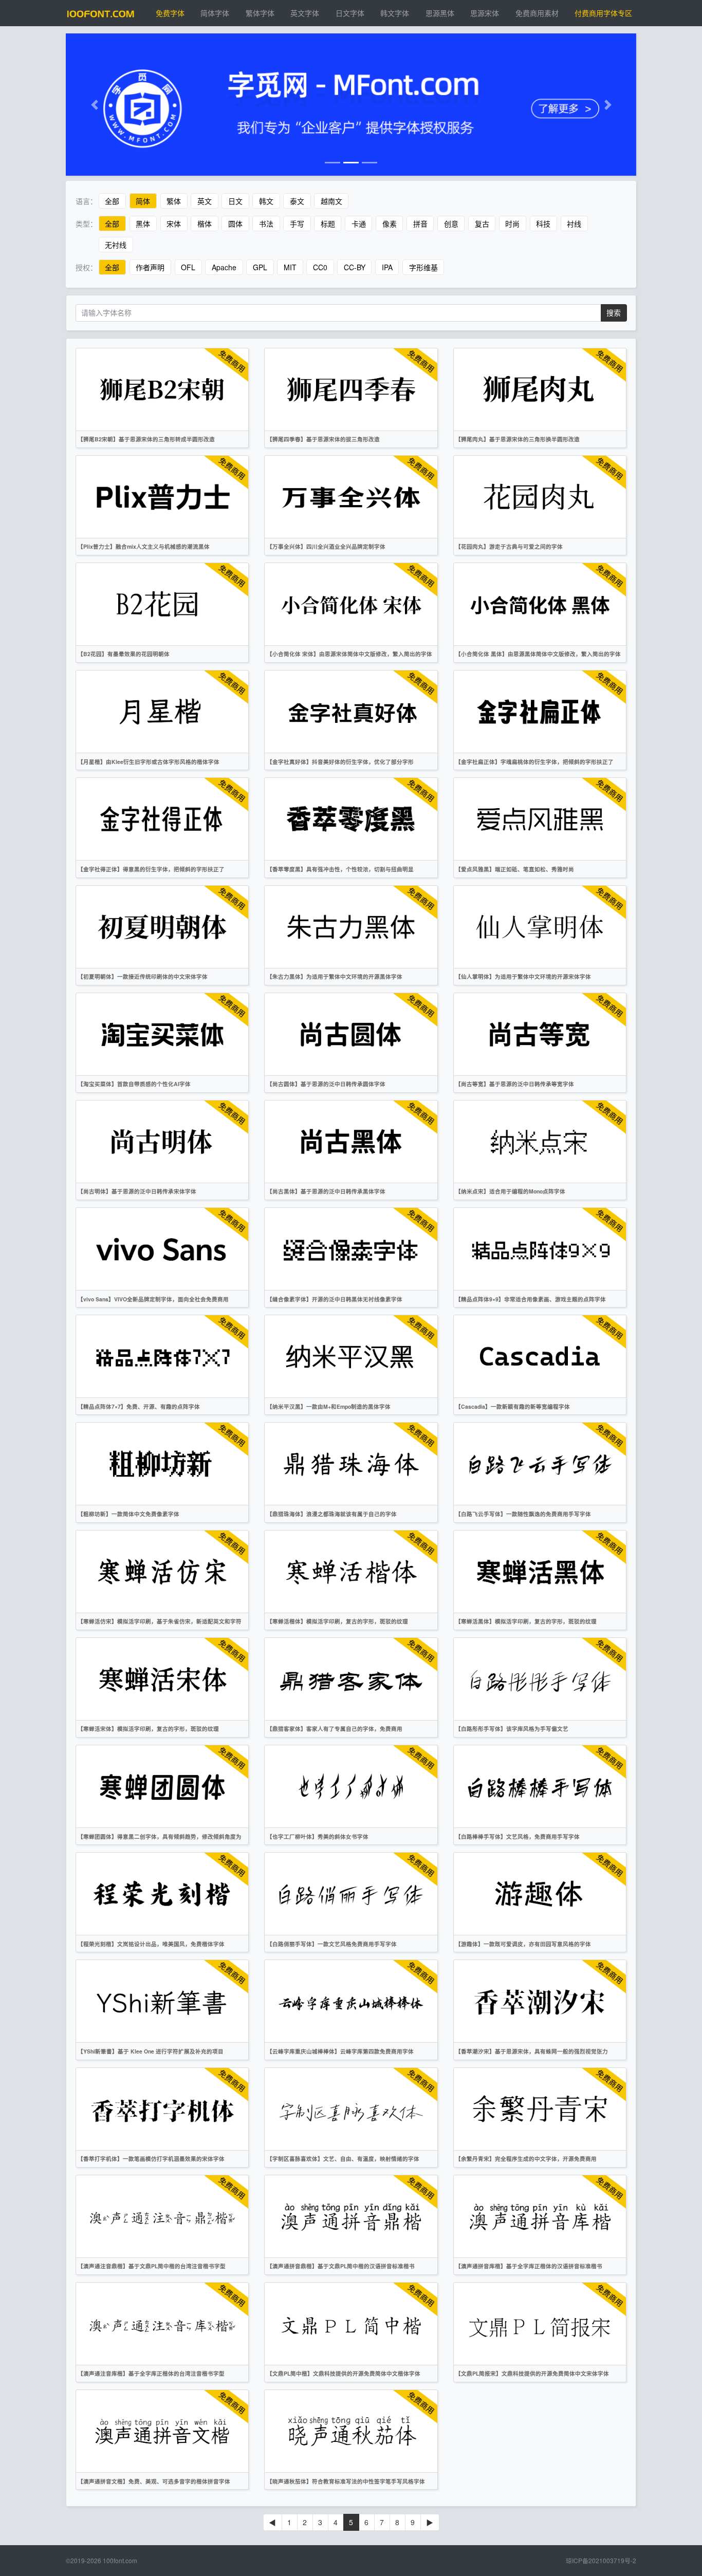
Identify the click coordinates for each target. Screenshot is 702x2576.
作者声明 (150, 267)
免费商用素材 (537, 13)
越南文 (331, 201)
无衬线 (116, 245)
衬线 (574, 223)
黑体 (143, 223)
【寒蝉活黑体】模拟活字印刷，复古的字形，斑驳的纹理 (526, 1621)
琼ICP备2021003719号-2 (601, 2560)
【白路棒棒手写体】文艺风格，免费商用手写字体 (518, 1836)
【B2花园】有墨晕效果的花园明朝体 (124, 654)
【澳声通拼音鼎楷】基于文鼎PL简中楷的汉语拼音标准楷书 (341, 2266)
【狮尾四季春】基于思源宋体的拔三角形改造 (323, 439)
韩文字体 (395, 13)
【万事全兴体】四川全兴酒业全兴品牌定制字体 (326, 546)
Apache (224, 267)
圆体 (235, 223)
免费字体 (170, 13)
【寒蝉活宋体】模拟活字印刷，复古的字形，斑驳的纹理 (148, 1729)
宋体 (174, 223)
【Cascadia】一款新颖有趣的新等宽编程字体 (513, 1406)
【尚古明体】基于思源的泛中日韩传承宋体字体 (137, 1191)
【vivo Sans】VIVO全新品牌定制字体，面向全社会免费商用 (153, 1299)
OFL (188, 267)
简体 (143, 201)
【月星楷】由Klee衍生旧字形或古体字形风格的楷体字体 (149, 762)
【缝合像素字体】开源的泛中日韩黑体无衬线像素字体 (335, 1299)
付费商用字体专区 (603, 13)
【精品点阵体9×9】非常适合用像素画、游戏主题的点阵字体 (531, 1299)
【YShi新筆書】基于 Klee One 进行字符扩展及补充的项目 (151, 2051)
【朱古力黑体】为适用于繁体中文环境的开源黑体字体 (335, 976)
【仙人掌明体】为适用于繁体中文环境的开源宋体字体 (523, 976)
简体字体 (215, 13)
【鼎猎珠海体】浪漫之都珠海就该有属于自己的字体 (332, 1514)
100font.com (120, 2560)
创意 (451, 223)
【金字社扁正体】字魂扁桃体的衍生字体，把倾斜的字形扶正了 (534, 762)
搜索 (614, 312)
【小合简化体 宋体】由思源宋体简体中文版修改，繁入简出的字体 (349, 654)
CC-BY (355, 267)
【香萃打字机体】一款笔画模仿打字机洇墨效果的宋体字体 (151, 2159)
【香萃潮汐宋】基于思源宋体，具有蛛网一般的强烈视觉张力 (532, 2051)
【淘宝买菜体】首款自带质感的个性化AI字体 (134, 1084)
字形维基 (423, 267)
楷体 (205, 223)
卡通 (359, 223)
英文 (205, 201)
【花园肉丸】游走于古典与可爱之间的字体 (509, 546)
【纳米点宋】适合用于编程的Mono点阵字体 (510, 1191)
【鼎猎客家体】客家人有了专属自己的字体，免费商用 (335, 1729)
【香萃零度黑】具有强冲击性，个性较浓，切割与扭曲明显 (340, 869)
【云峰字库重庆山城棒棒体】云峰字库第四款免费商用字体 (340, 2051)
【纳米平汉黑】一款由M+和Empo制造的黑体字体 (329, 1406)
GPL (260, 267)
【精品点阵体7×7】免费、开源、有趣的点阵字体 (139, 1406)
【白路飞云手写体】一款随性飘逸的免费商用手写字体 (523, 1514)
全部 (112, 201)
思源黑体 (440, 13)
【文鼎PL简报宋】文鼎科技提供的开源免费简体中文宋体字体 (532, 2373)
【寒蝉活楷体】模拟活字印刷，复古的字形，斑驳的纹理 (337, 1621)
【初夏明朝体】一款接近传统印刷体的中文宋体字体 (143, 976)
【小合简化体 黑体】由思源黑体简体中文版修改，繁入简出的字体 (538, 654)
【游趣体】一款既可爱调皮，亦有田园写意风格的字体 (523, 1944)
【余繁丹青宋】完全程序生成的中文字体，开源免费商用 (526, 2159)
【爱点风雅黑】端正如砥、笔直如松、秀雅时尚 (515, 869)
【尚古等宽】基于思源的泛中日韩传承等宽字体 (515, 1084)
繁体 (174, 201)
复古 (482, 223)
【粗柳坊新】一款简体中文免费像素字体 (128, 1514)
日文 (235, 201)
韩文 (266, 201)
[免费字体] (101, 13)
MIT (290, 267)
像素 (390, 223)
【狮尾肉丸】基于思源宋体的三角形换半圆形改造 (518, 439)
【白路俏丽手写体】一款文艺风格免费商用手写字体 (332, 1944)
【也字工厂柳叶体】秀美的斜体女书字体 (318, 1836)
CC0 (320, 267)
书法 (266, 223)
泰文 (297, 201)
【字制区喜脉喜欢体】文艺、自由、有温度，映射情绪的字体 (343, 2159)
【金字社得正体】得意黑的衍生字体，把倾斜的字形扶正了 (151, 869)
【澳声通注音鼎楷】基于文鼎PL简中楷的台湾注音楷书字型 (152, 2266)
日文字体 (350, 13)
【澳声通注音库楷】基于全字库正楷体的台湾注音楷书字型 (151, 2373)
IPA (387, 267)
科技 (543, 223)
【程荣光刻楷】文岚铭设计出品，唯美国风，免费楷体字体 (151, 1944)
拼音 (420, 223)
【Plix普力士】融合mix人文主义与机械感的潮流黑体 (144, 546)
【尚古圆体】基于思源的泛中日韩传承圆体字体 (326, 1084)
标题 (328, 223)
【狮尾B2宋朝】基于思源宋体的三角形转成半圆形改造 (146, 439)
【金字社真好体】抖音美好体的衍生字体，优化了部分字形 (340, 762)
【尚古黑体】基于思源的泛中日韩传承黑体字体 (326, 1191)
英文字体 (305, 13)
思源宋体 (485, 13)
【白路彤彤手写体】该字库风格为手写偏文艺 (512, 1729)
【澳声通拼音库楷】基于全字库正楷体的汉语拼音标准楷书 (529, 2266)
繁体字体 (260, 13)
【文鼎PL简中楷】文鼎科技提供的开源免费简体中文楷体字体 (344, 2373)
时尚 (512, 223)
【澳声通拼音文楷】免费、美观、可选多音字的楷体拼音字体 (154, 2481)
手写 (297, 223)
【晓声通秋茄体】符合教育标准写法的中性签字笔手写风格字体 (346, 2481)
